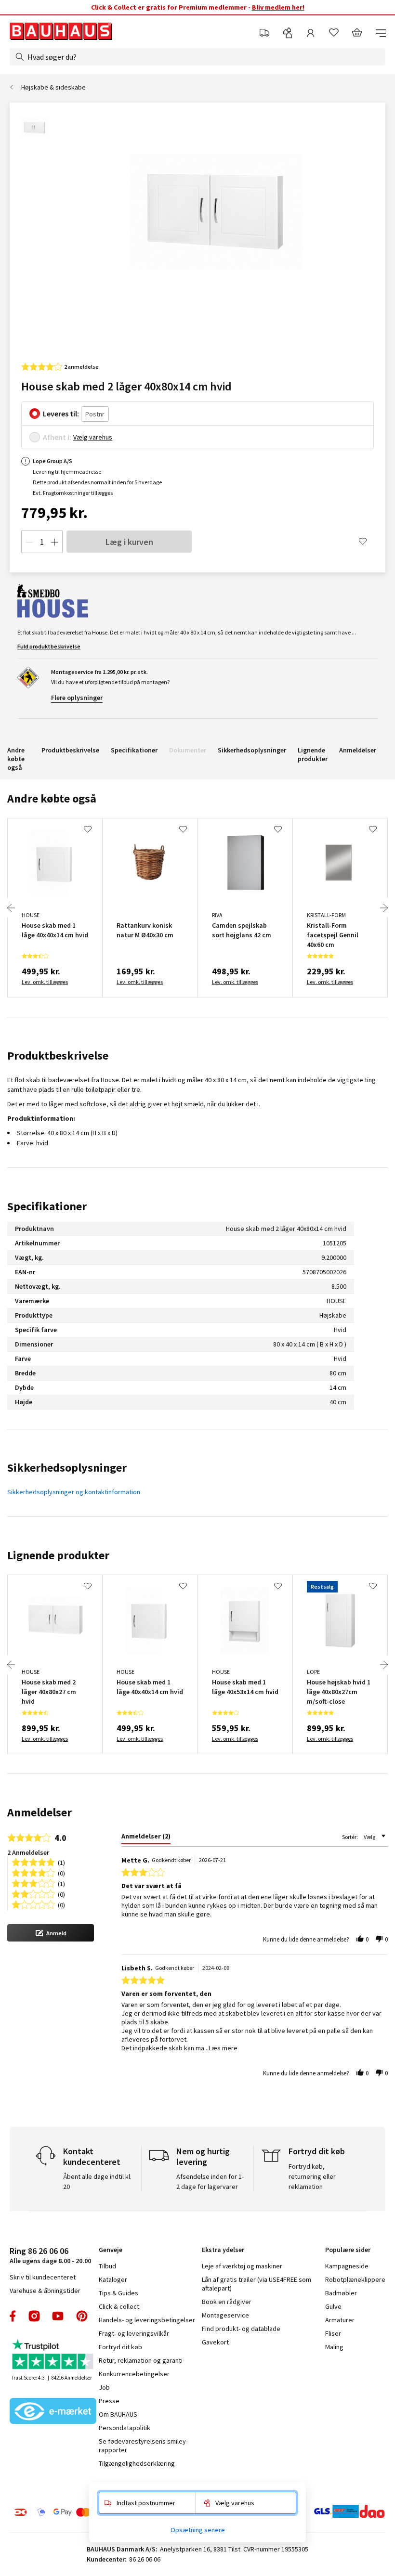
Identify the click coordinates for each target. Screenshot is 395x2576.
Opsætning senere (198, 2530)
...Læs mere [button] (221, 2048)
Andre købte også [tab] (52, 798)
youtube (58, 2316)
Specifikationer (134, 750)
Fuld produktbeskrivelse (49, 646)
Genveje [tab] (111, 2250)
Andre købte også (16, 759)
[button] (51, 1933)
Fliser (333, 2333)
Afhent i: (57, 437)
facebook (13, 2316)
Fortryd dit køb (120, 2347)
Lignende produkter (313, 754)
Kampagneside (347, 2266)
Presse (109, 2401)
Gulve (333, 2306)
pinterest (82, 2316)
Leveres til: (61, 414)
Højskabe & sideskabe (53, 87)
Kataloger (113, 2279)
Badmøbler (341, 2293)
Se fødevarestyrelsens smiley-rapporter (143, 2446)
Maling (334, 2347)
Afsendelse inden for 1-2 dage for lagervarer (210, 2181)
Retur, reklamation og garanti (141, 2360)
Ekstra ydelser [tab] (223, 2250)
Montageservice (225, 2315)
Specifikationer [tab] (47, 1206)
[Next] (384, 908)
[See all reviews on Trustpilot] (53, 2355)
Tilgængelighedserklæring (137, 2463)
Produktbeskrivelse (70, 750)
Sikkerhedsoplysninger (252, 750)
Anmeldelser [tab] (39, 1812)
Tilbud (107, 2266)
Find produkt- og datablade (241, 2329)
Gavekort (215, 2342)
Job (104, 2387)
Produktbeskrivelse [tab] (58, 1055)
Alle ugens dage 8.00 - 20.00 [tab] (50, 2255)
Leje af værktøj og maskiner (242, 2266)
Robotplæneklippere (355, 2279)
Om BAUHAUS (118, 2414)
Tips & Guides (118, 2293)
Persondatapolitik (125, 2428)
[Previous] (11, 908)
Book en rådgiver (227, 2302)
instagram (34, 2316)
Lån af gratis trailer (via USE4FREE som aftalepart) (257, 2284)
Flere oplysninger (77, 698)
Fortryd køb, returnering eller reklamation (312, 2176)
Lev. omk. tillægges (45, 982)
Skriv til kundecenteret (43, 2277)
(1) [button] (61, 1862)
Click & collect (119, 2306)
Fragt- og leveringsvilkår (134, 2333)
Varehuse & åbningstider (45, 2291)
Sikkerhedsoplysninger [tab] (67, 1468)
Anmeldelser (358, 750)
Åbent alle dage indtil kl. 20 (97, 2181)
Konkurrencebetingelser (134, 2374)
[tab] (146, 1838)
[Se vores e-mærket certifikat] (53, 2412)
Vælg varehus (93, 437)
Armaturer (340, 2320)
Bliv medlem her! (278, 7)
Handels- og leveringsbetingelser (147, 2320)
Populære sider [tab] (348, 2250)
